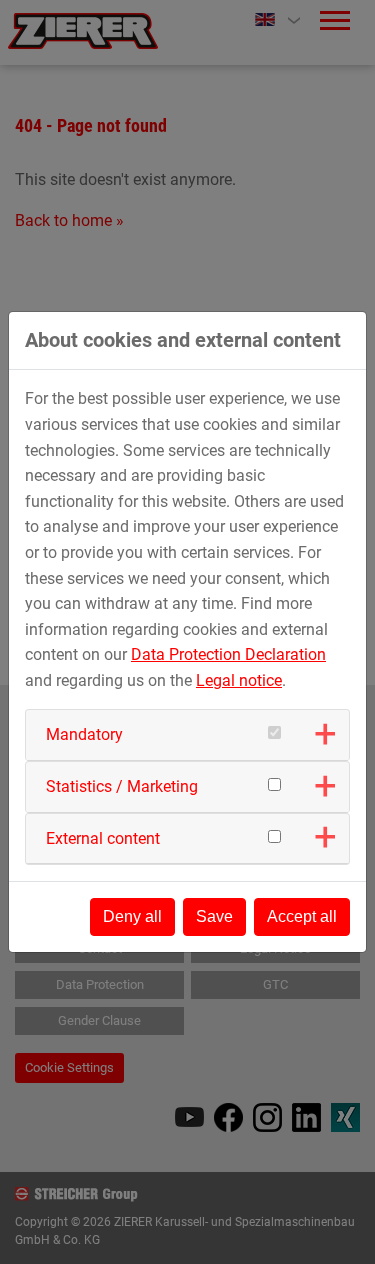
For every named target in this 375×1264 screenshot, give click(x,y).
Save (214, 916)
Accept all (302, 916)
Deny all (132, 916)
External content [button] (103, 838)
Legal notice (239, 680)
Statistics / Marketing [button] (122, 786)
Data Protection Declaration (228, 654)
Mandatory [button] (84, 734)
